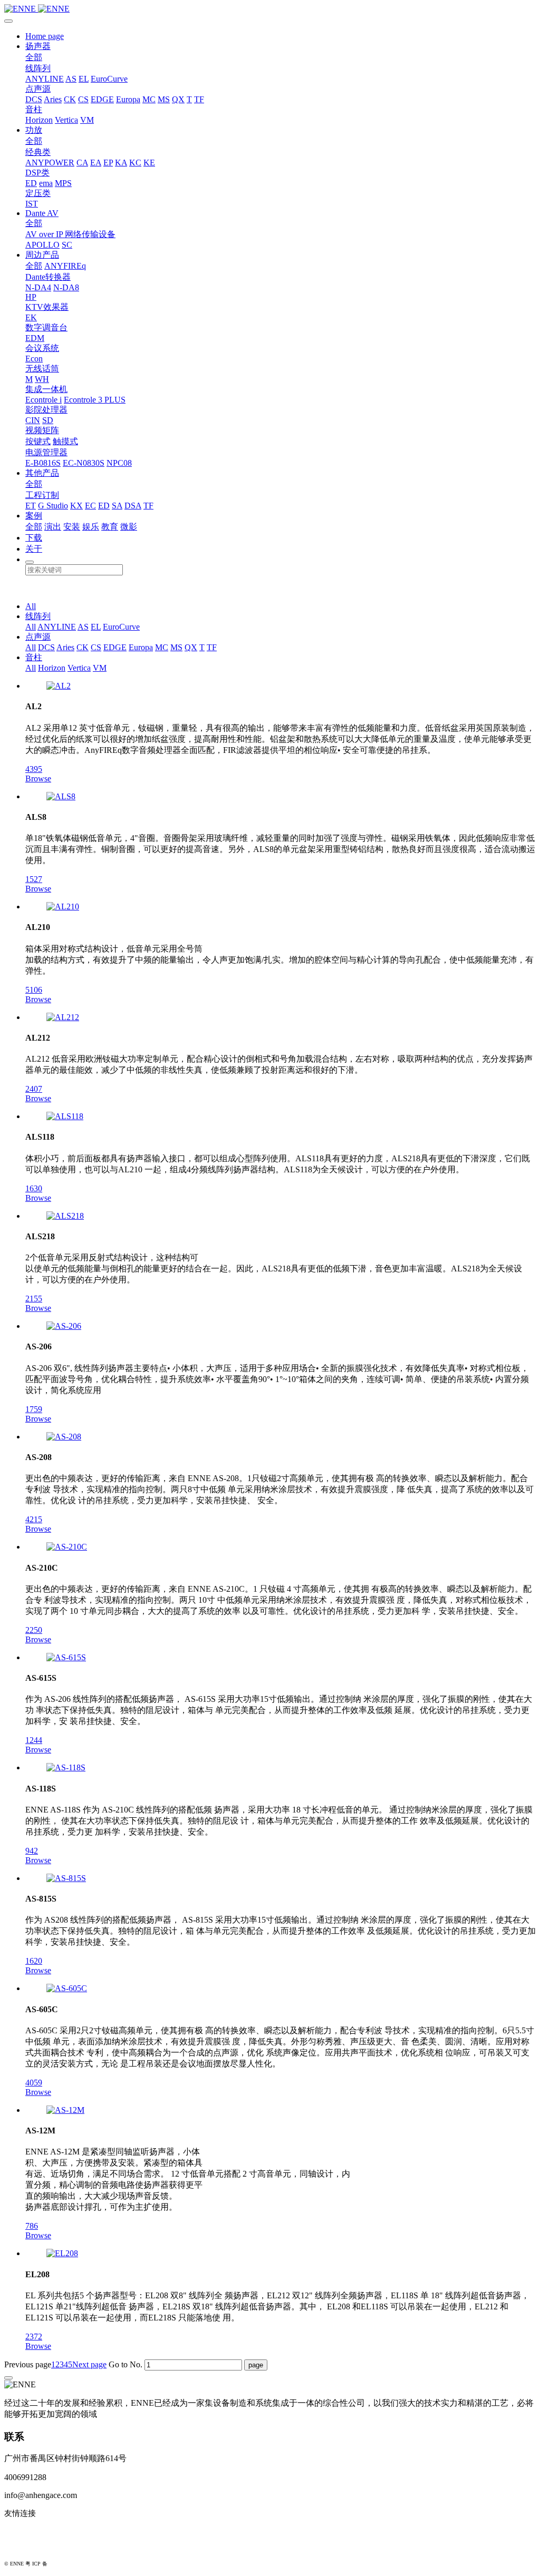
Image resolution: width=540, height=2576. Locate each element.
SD (48, 420)
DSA (133, 506)
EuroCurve (109, 79)
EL (84, 79)
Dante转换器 (48, 277)
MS (164, 99)
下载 (34, 538)
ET (31, 506)
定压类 (38, 193)
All (31, 606)
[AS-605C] (67, 1988)
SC (67, 245)
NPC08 (119, 463)
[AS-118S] (66, 1767)
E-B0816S (43, 463)
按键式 (38, 441)
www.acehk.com (32, 2548)
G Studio (53, 506)
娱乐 (91, 527)
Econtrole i (44, 400)
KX (76, 506)
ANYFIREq (65, 266)
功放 (34, 130)
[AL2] (59, 686)
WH (42, 379)
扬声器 (38, 46)
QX (178, 99)
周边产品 (42, 255)
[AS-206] (64, 1326)
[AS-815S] (66, 1878)
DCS (34, 99)
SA (117, 506)
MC (149, 99)
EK (31, 317)
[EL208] (62, 2253)
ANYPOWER (50, 163)
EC (90, 506)
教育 (110, 527)
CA (82, 163)
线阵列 (38, 68)
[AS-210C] (67, 1547)
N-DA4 (38, 287)
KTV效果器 (47, 307)
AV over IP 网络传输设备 (70, 234)
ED (31, 183)
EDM (35, 338)
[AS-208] (64, 1437)
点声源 (38, 89)
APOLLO (42, 245)
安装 (72, 527)
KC (135, 163)
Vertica (66, 120)
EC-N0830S (84, 463)
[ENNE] (270, 9)
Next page (89, 2364)
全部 (34, 57)
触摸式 (65, 441)
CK (70, 99)
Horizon (39, 120)
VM (87, 120)
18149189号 (62, 2564)
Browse (38, 778)
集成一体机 (46, 389)
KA (121, 163)
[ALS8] (61, 796)
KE (149, 163)
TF (199, 99)
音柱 (34, 109)
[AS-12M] (65, 2110)
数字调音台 (46, 327)
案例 (34, 516)
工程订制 (42, 495)
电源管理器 (46, 452)
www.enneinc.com (35, 2531)
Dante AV (42, 213)
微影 (129, 527)
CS (83, 99)
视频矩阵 (42, 430)
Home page (45, 36)
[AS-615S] (66, 1657)
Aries (53, 99)
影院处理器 (46, 410)
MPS (63, 183)
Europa (128, 99)
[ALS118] (65, 1116)
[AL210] (63, 907)
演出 (53, 527)
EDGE (102, 99)
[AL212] (63, 1017)
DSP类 (37, 173)
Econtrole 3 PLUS (95, 400)
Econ (34, 359)
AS (71, 79)
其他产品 (42, 473)
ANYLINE (45, 79)
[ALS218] (65, 1216)
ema (46, 183)
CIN (33, 420)
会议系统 (42, 348)
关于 (34, 549)
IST (32, 204)
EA (96, 163)
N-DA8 (66, 287)
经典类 (38, 152)
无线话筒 (42, 369)
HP (31, 297)
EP (108, 163)
